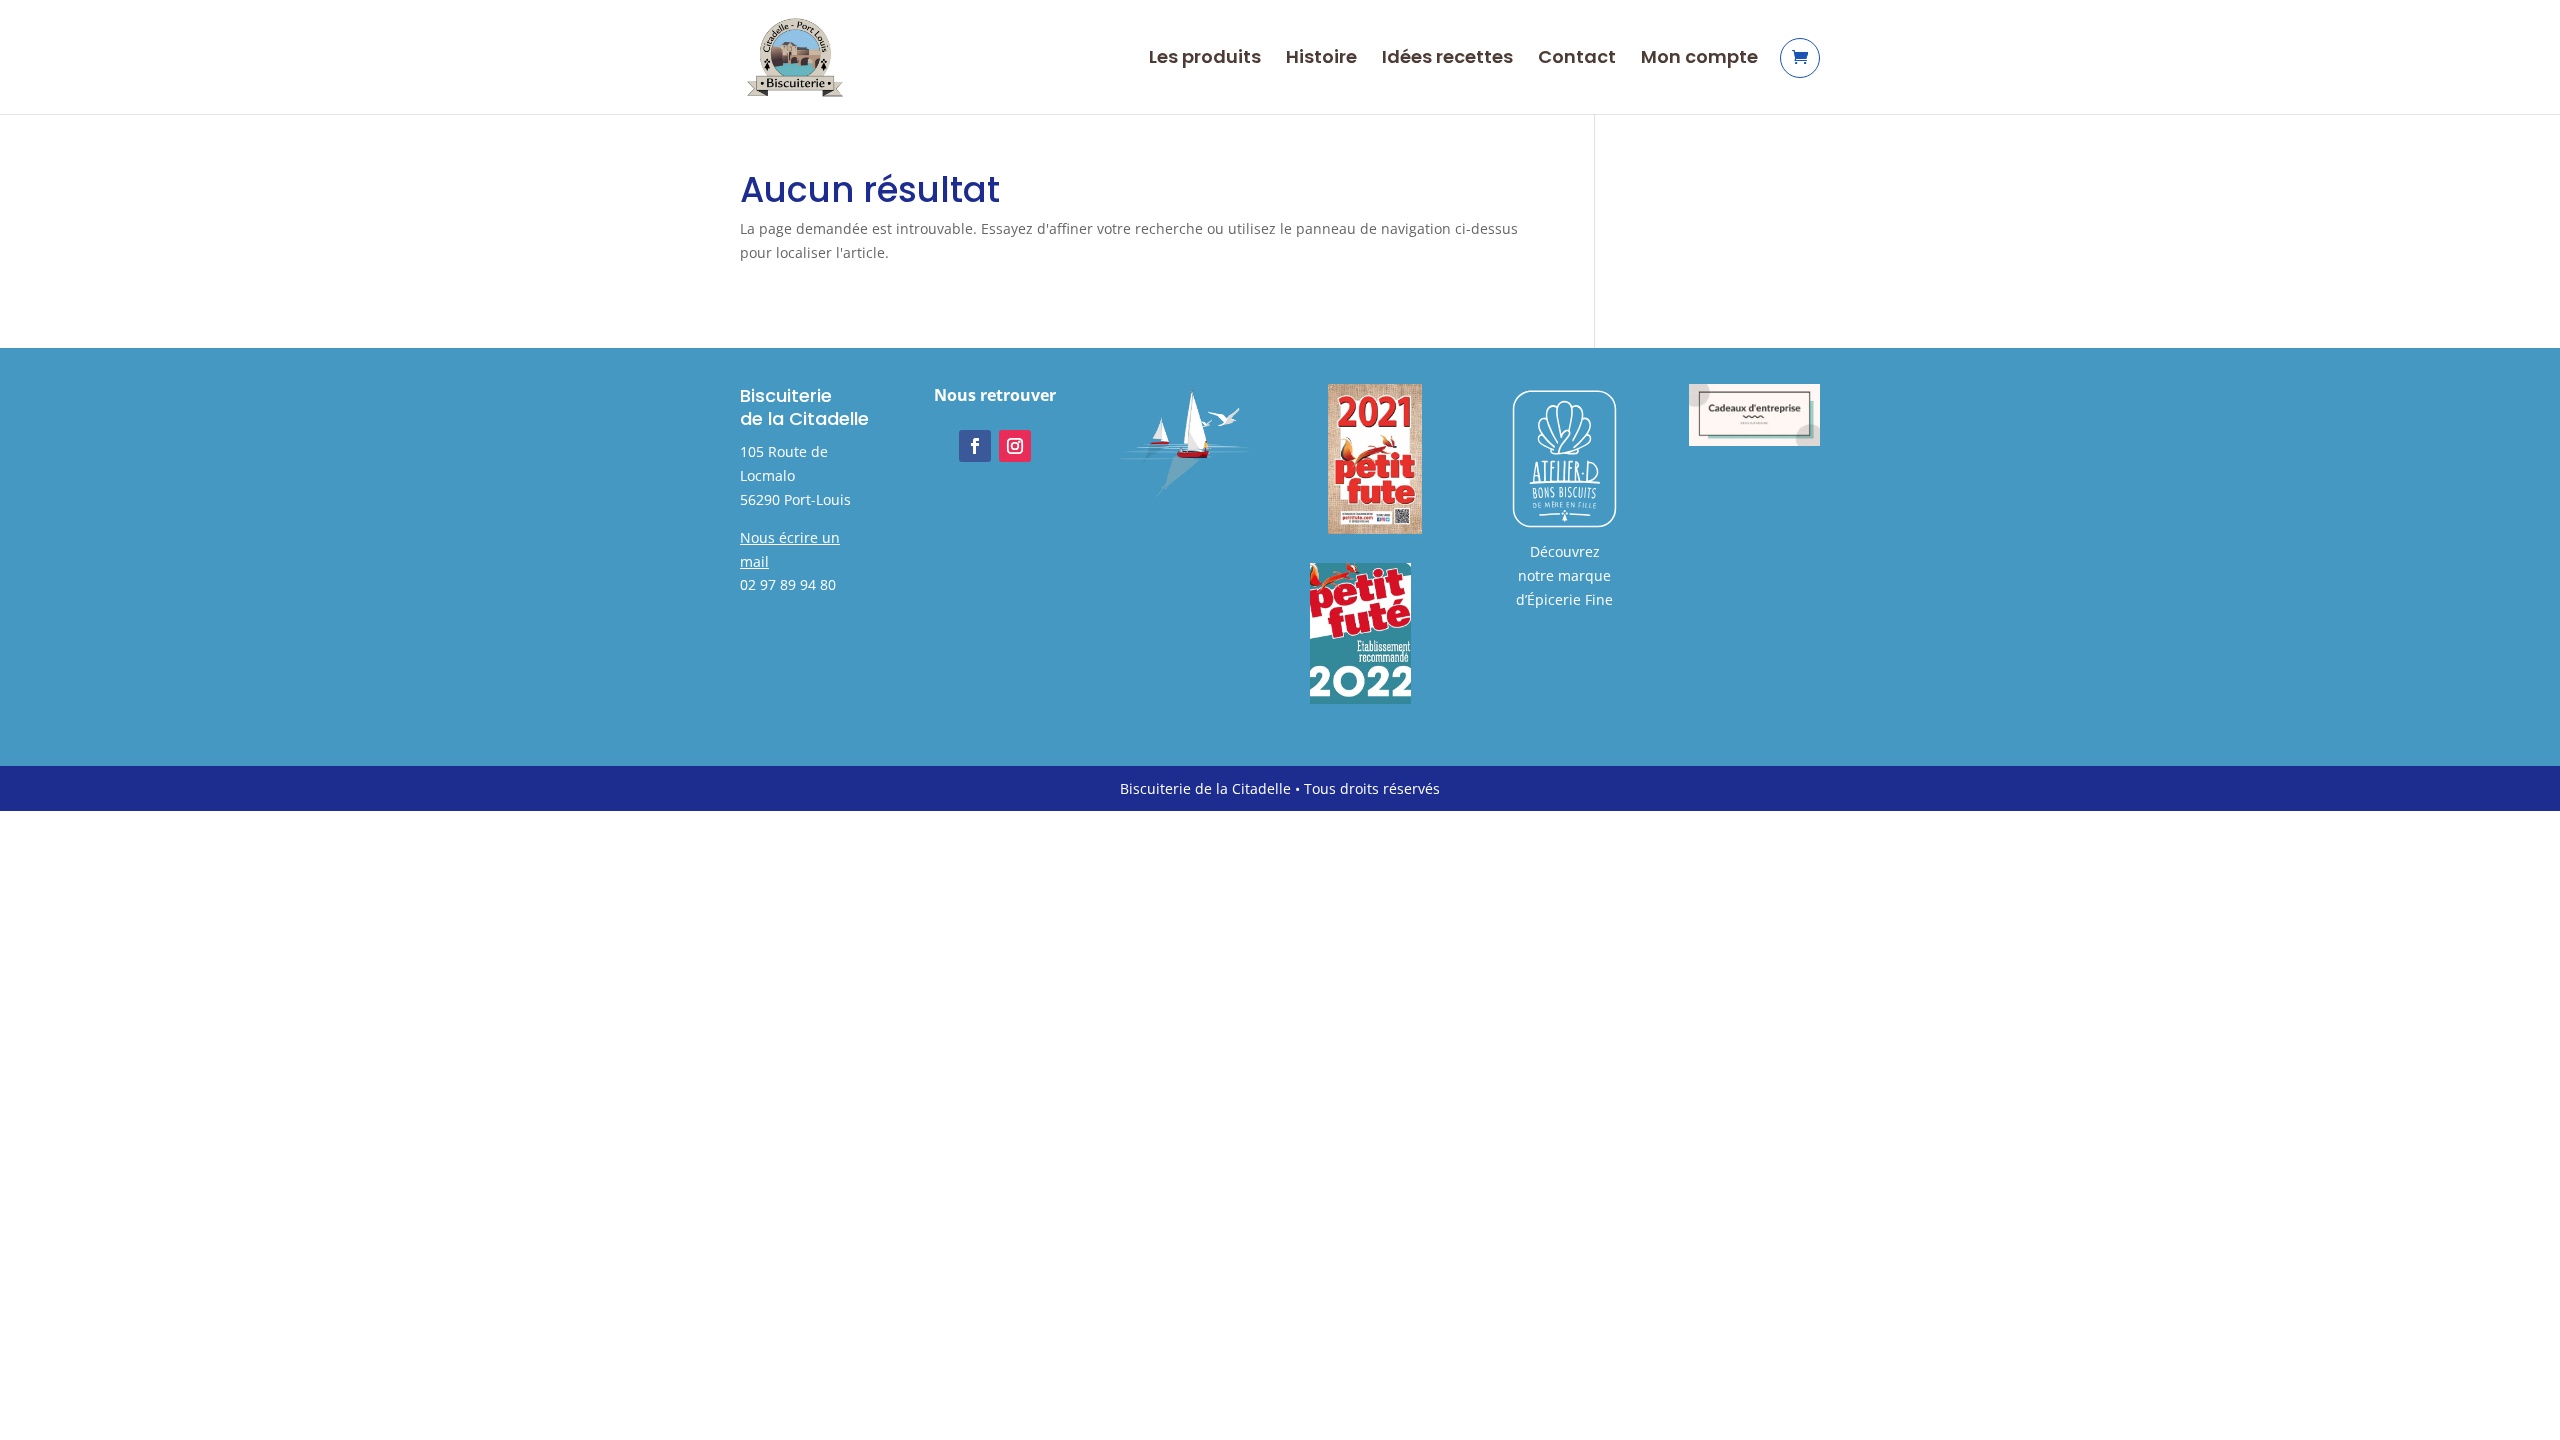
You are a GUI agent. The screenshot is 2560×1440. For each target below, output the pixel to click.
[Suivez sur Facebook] (975, 446)
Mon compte (1699, 59)
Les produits (1205, 59)
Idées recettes (1447, 59)
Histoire (1321, 59)
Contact (1577, 59)
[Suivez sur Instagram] (1015, 446)
